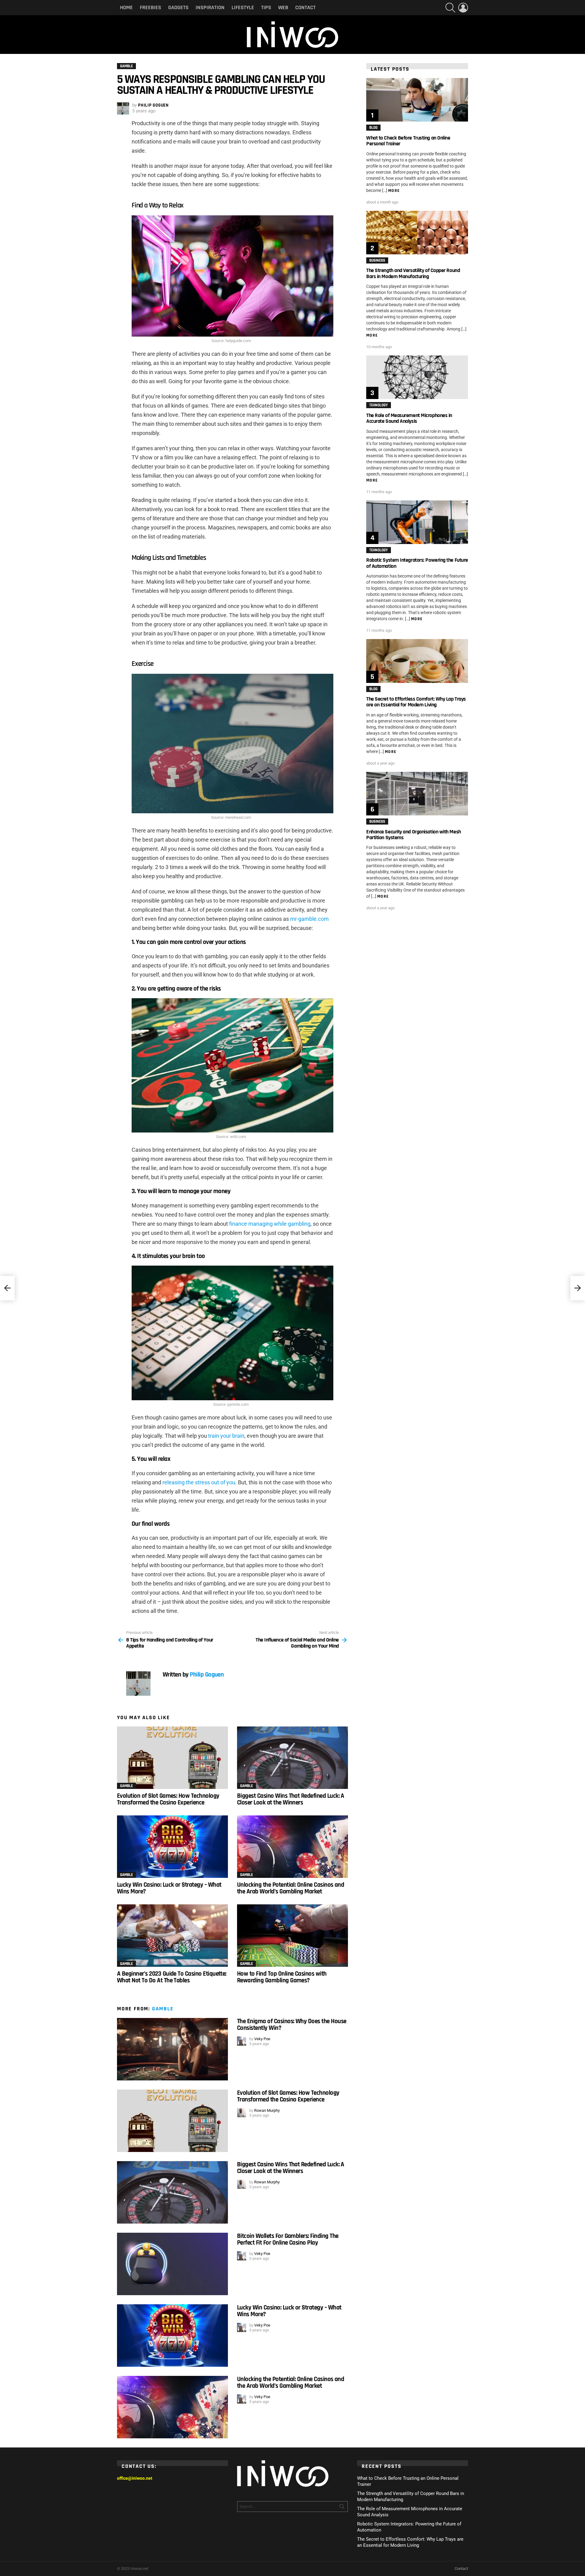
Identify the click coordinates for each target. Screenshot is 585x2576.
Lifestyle (243, 7)
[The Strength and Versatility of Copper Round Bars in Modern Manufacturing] (417, 233)
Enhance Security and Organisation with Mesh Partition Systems (414, 835)
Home (126, 7)
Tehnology (379, 405)
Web (283, 7)
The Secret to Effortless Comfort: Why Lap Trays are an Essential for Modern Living (416, 702)
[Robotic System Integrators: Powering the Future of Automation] (417, 522)
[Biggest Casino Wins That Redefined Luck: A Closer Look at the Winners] (292, 1758)
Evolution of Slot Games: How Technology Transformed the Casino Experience (168, 1799)
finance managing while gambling (270, 1224)
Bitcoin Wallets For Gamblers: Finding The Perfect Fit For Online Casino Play (288, 2239)
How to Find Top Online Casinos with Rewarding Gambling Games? (282, 1977)
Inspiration (210, 7)
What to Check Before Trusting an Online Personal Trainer (408, 141)
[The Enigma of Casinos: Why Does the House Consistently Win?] (172, 2049)
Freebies (151, 7)
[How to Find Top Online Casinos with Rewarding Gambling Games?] (292, 1936)
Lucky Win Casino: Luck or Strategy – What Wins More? (169, 1888)
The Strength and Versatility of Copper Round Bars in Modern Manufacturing (413, 273)
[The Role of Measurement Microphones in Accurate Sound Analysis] (417, 377)
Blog (373, 128)
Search (342, 2508)
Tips (266, 7)
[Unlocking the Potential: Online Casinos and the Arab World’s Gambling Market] (292, 1847)
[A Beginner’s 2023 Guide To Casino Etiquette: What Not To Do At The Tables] (172, 1936)
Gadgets (178, 7)
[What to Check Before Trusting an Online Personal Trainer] (417, 100)
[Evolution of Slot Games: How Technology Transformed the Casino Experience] (172, 1758)
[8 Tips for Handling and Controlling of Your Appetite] (7, 1288)
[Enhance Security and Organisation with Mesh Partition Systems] (417, 794)
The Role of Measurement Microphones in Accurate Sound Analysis (409, 418)
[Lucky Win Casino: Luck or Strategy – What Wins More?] (172, 1847)
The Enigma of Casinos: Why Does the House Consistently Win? (292, 2025)
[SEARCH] (450, 8)
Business (377, 260)
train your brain (226, 1436)
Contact (305, 7)
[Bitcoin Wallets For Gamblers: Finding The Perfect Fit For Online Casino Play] (172, 2264)
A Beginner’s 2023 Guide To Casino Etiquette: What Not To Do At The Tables (172, 1977)
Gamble (126, 1786)
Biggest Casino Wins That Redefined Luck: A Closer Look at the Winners (291, 1799)
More (394, 191)
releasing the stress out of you (199, 1482)
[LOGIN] (463, 8)
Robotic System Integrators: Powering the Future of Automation (417, 563)
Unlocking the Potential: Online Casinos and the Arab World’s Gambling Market (291, 1888)
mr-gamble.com (309, 919)
